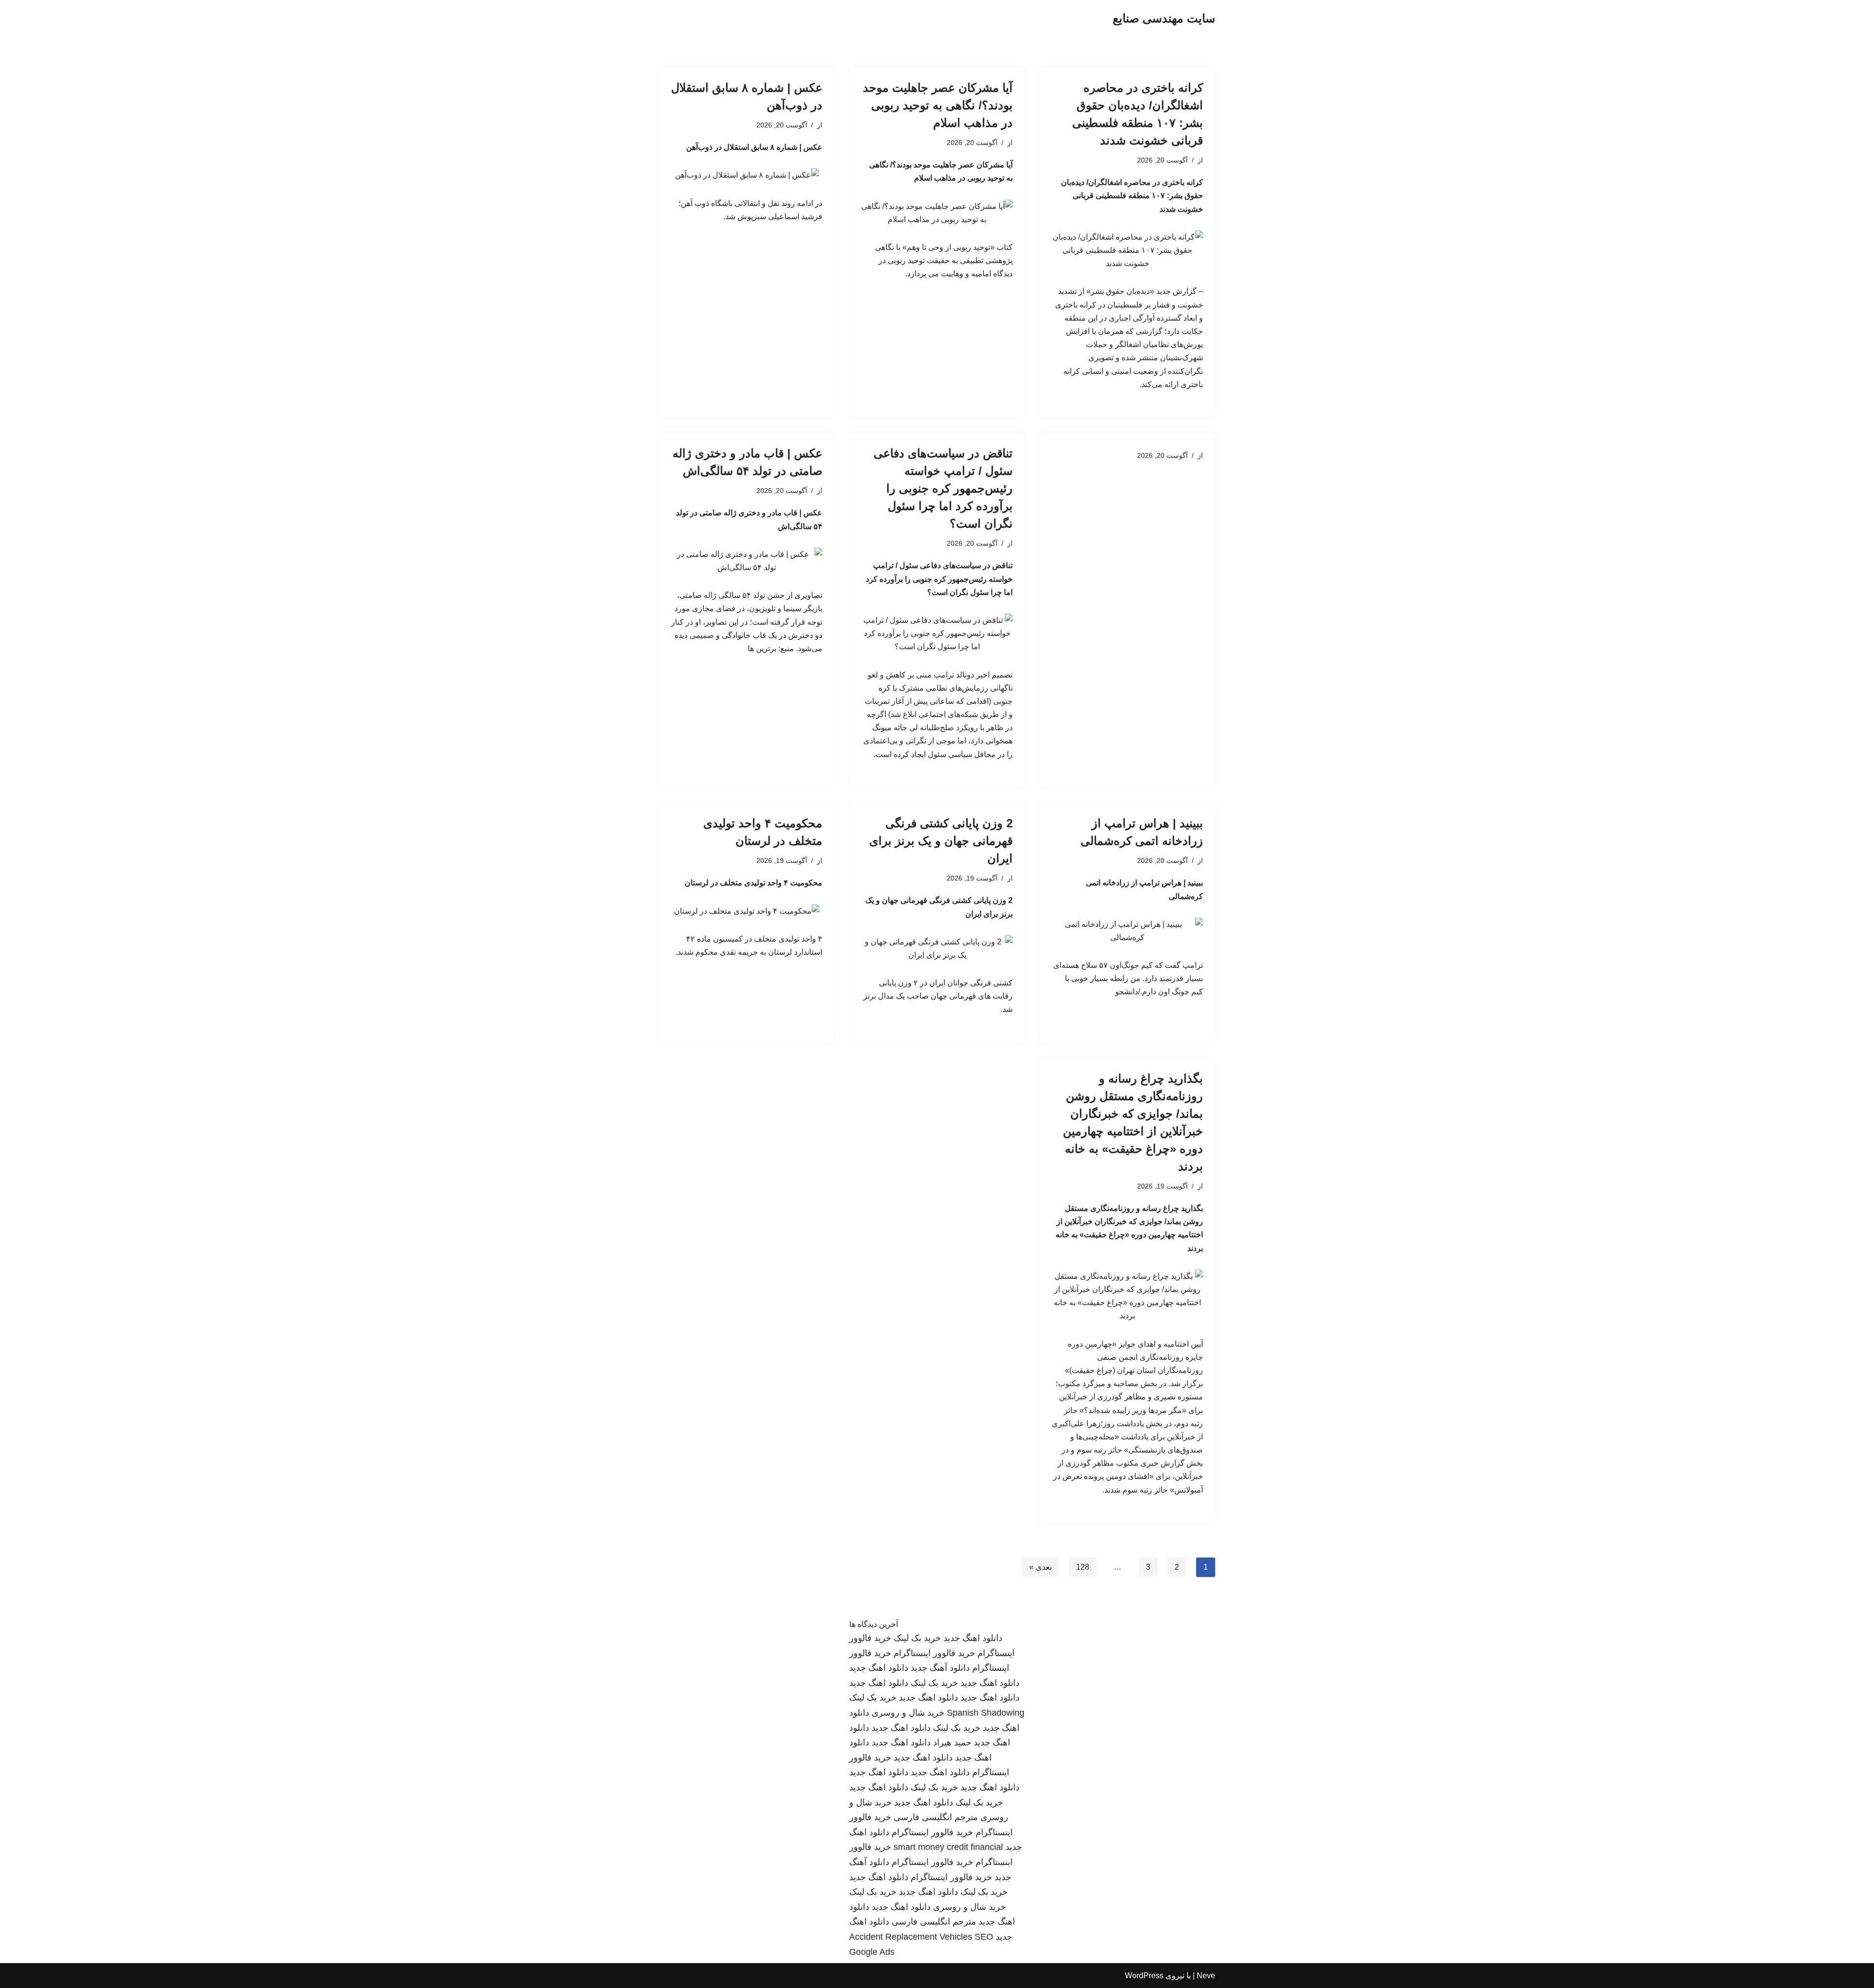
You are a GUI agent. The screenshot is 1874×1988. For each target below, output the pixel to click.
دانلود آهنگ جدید (940, 1668)
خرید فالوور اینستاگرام (934, 1653)
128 (1083, 1567)
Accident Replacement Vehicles (911, 1937)
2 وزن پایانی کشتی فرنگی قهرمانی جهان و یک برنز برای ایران (941, 841)
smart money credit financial (948, 1847)
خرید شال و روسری (908, 1713)
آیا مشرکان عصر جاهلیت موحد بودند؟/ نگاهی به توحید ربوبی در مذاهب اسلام (938, 105)
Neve (1206, 1976)
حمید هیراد (952, 1742)
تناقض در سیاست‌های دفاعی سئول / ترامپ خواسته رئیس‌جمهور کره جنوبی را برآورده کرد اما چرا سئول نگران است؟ (943, 488)
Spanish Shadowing (986, 1713)
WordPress (1144, 1976)
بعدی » (1040, 1567)
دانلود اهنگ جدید (973, 1638)
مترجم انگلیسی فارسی (936, 1817)
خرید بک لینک (917, 1638)
